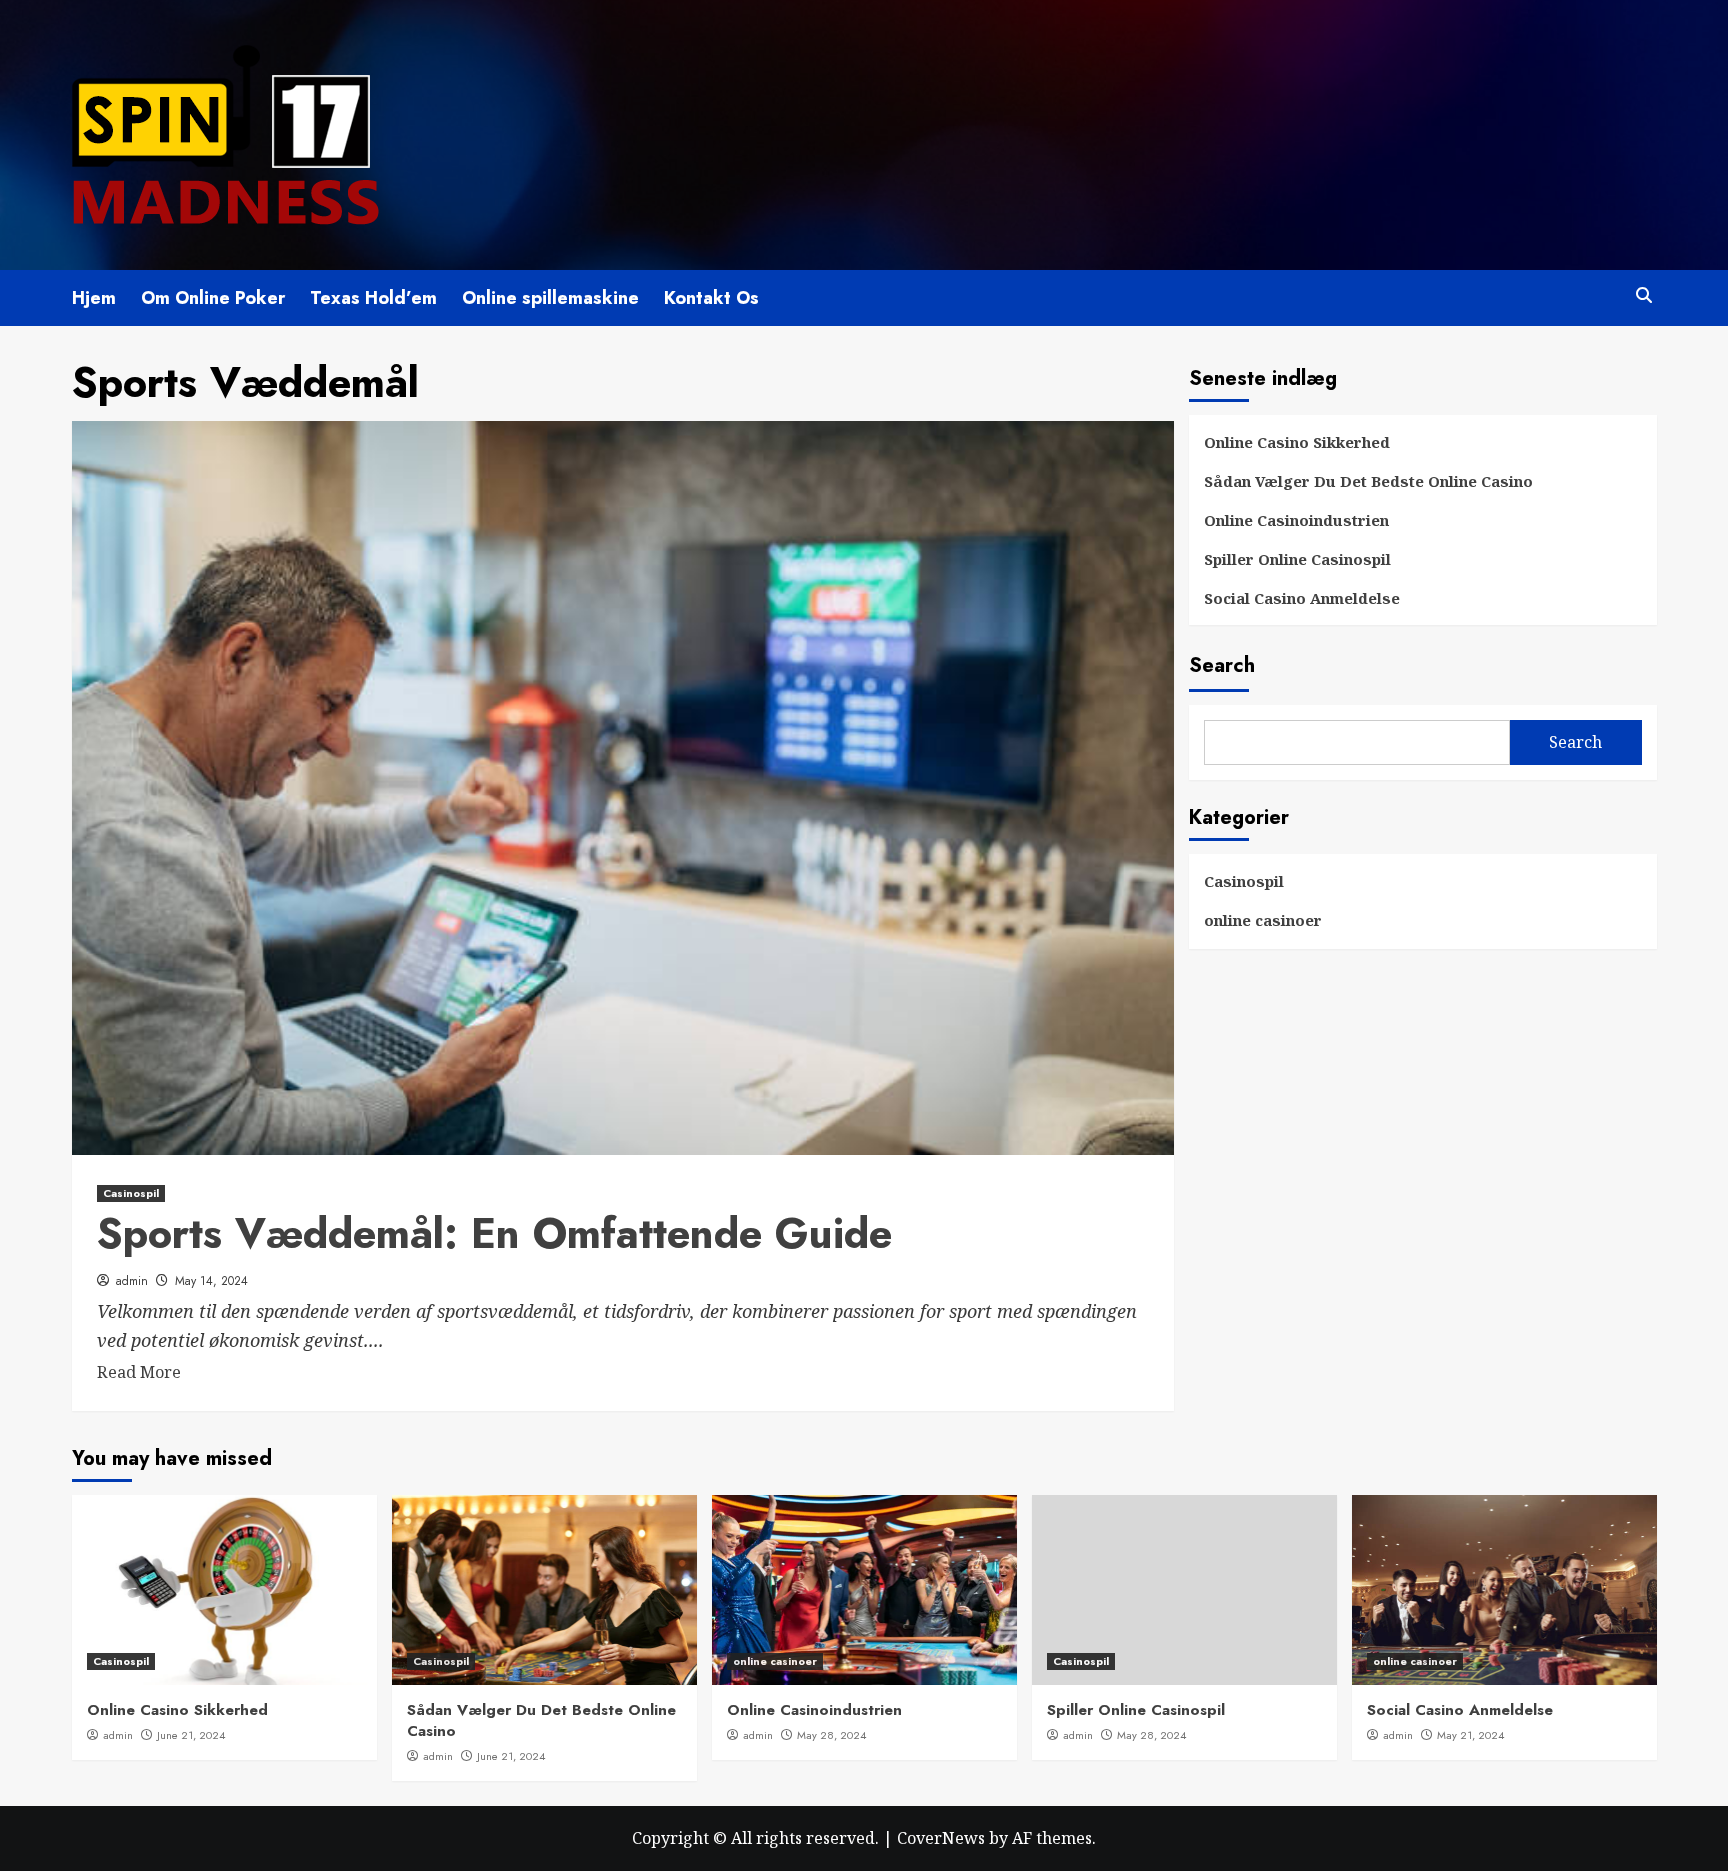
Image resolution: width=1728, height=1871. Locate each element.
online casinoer (1263, 920)
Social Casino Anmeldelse (1302, 598)
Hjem (94, 298)
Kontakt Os (711, 298)
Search (1222, 665)
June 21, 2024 (191, 1735)
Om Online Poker (213, 298)
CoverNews (941, 1838)
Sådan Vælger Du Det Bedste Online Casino (1368, 481)
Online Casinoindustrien (1296, 520)
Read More (139, 1372)
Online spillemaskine (550, 298)
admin (132, 1281)
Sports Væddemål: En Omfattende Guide (494, 1233)
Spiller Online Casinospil (1297, 559)
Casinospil (131, 1193)
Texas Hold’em (373, 298)
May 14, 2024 (211, 1281)
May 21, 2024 (1470, 1735)
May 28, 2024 (831, 1735)
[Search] (1644, 295)
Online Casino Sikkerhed (1297, 442)
